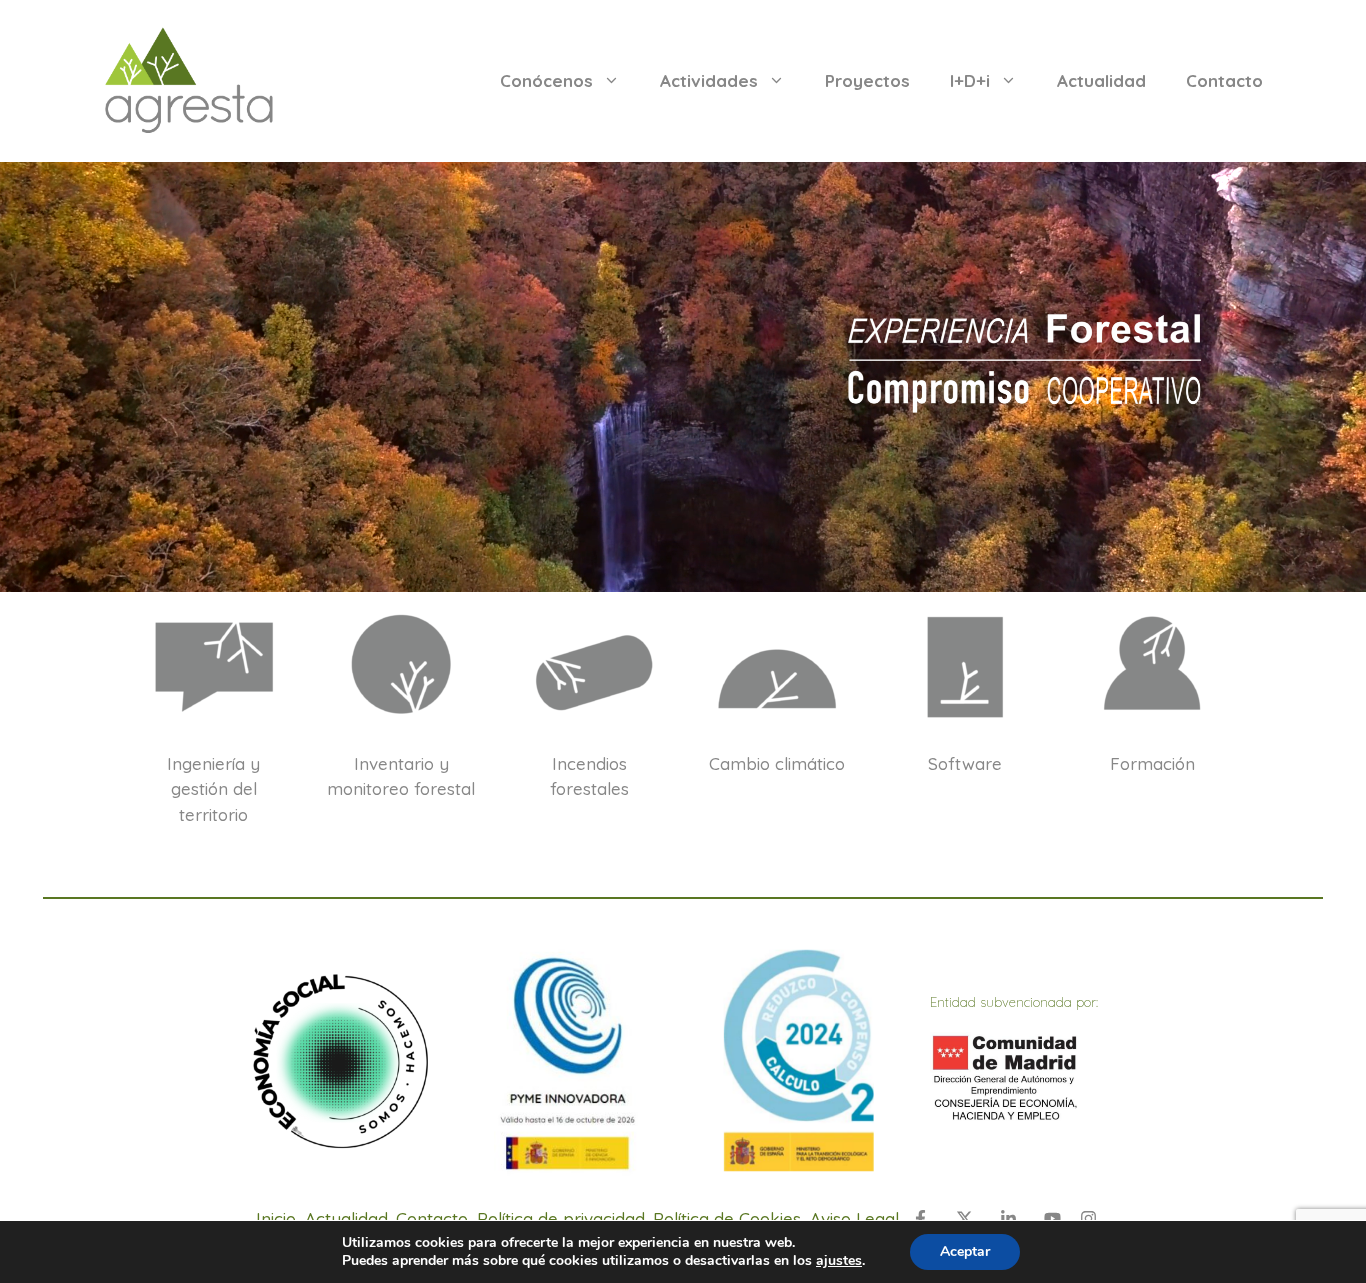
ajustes (839, 1261)
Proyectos (867, 80)
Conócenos (546, 80)
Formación (1152, 763)
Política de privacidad (561, 1218)
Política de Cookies (727, 1218)
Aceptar (965, 1251)
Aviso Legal (854, 1218)
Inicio (276, 1218)
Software (965, 763)
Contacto (1224, 80)
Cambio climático (777, 763)
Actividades (709, 80)
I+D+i (970, 80)
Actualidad (1101, 80)
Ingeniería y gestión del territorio (213, 789)
